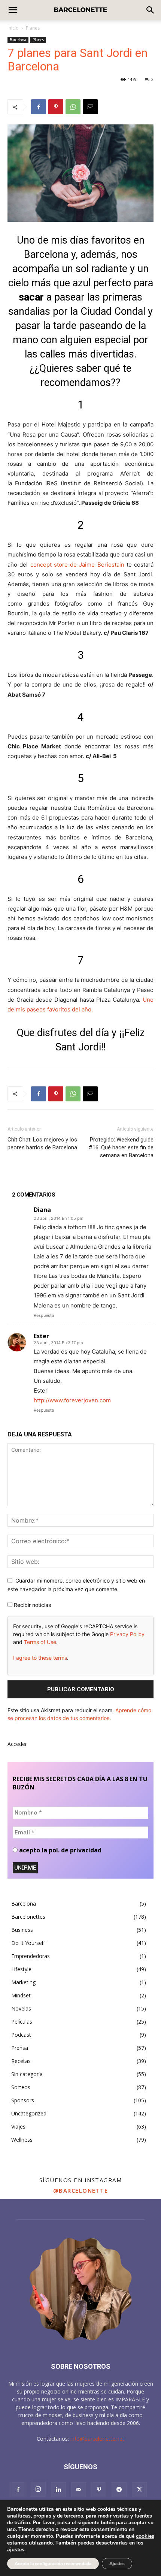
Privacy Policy (127, 1634)
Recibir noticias (32, 1605)
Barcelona (18, 40)
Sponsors (23, 2100)
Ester (41, 1336)
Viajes (18, 2126)
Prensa (20, 2048)
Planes (33, 28)
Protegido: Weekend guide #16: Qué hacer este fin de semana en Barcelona (121, 1147)
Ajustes (117, 2564)
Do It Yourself (28, 1943)
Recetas (21, 2061)
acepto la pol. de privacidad (60, 1850)
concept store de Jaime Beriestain (77, 565)
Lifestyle (21, 1969)
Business (22, 1930)
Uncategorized (29, 2113)
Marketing (23, 1982)
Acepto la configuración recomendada (53, 2564)
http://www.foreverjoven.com (72, 1400)
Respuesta (44, 1315)
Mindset (21, 1995)
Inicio (13, 28)
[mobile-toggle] (13, 10)
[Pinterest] (56, 107)
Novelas (21, 2008)
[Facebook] (39, 107)
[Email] (90, 107)
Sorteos (21, 2087)
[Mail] (79, 2490)
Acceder (17, 1744)
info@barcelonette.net (97, 2439)
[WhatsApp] (73, 107)
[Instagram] (38, 2489)
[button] (151, 10)
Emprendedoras (31, 1956)
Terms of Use (40, 1642)
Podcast (21, 2035)
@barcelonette (81, 2190)
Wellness (22, 2140)
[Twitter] (139, 2490)
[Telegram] (119, 2490)
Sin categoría (27, 2074)
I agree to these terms (40, 1658)
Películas (22, 2022)
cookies (145, 2536)
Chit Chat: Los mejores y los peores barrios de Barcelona (42, 1144)
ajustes (16, 2550)
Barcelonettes (28, 1917)
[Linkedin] (58, 2490)
